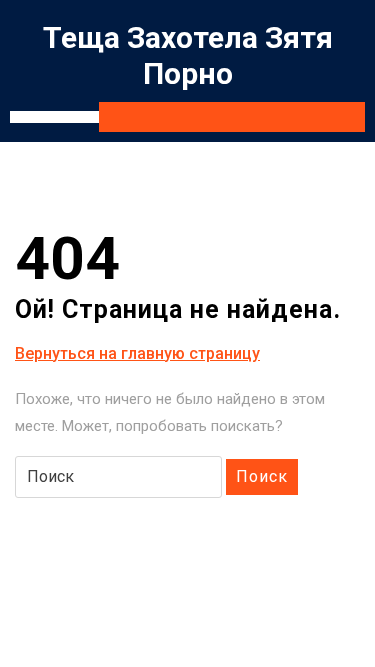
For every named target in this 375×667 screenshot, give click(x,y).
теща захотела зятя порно (188, 55)
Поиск (262, 476)
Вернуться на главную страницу (137, 354)
